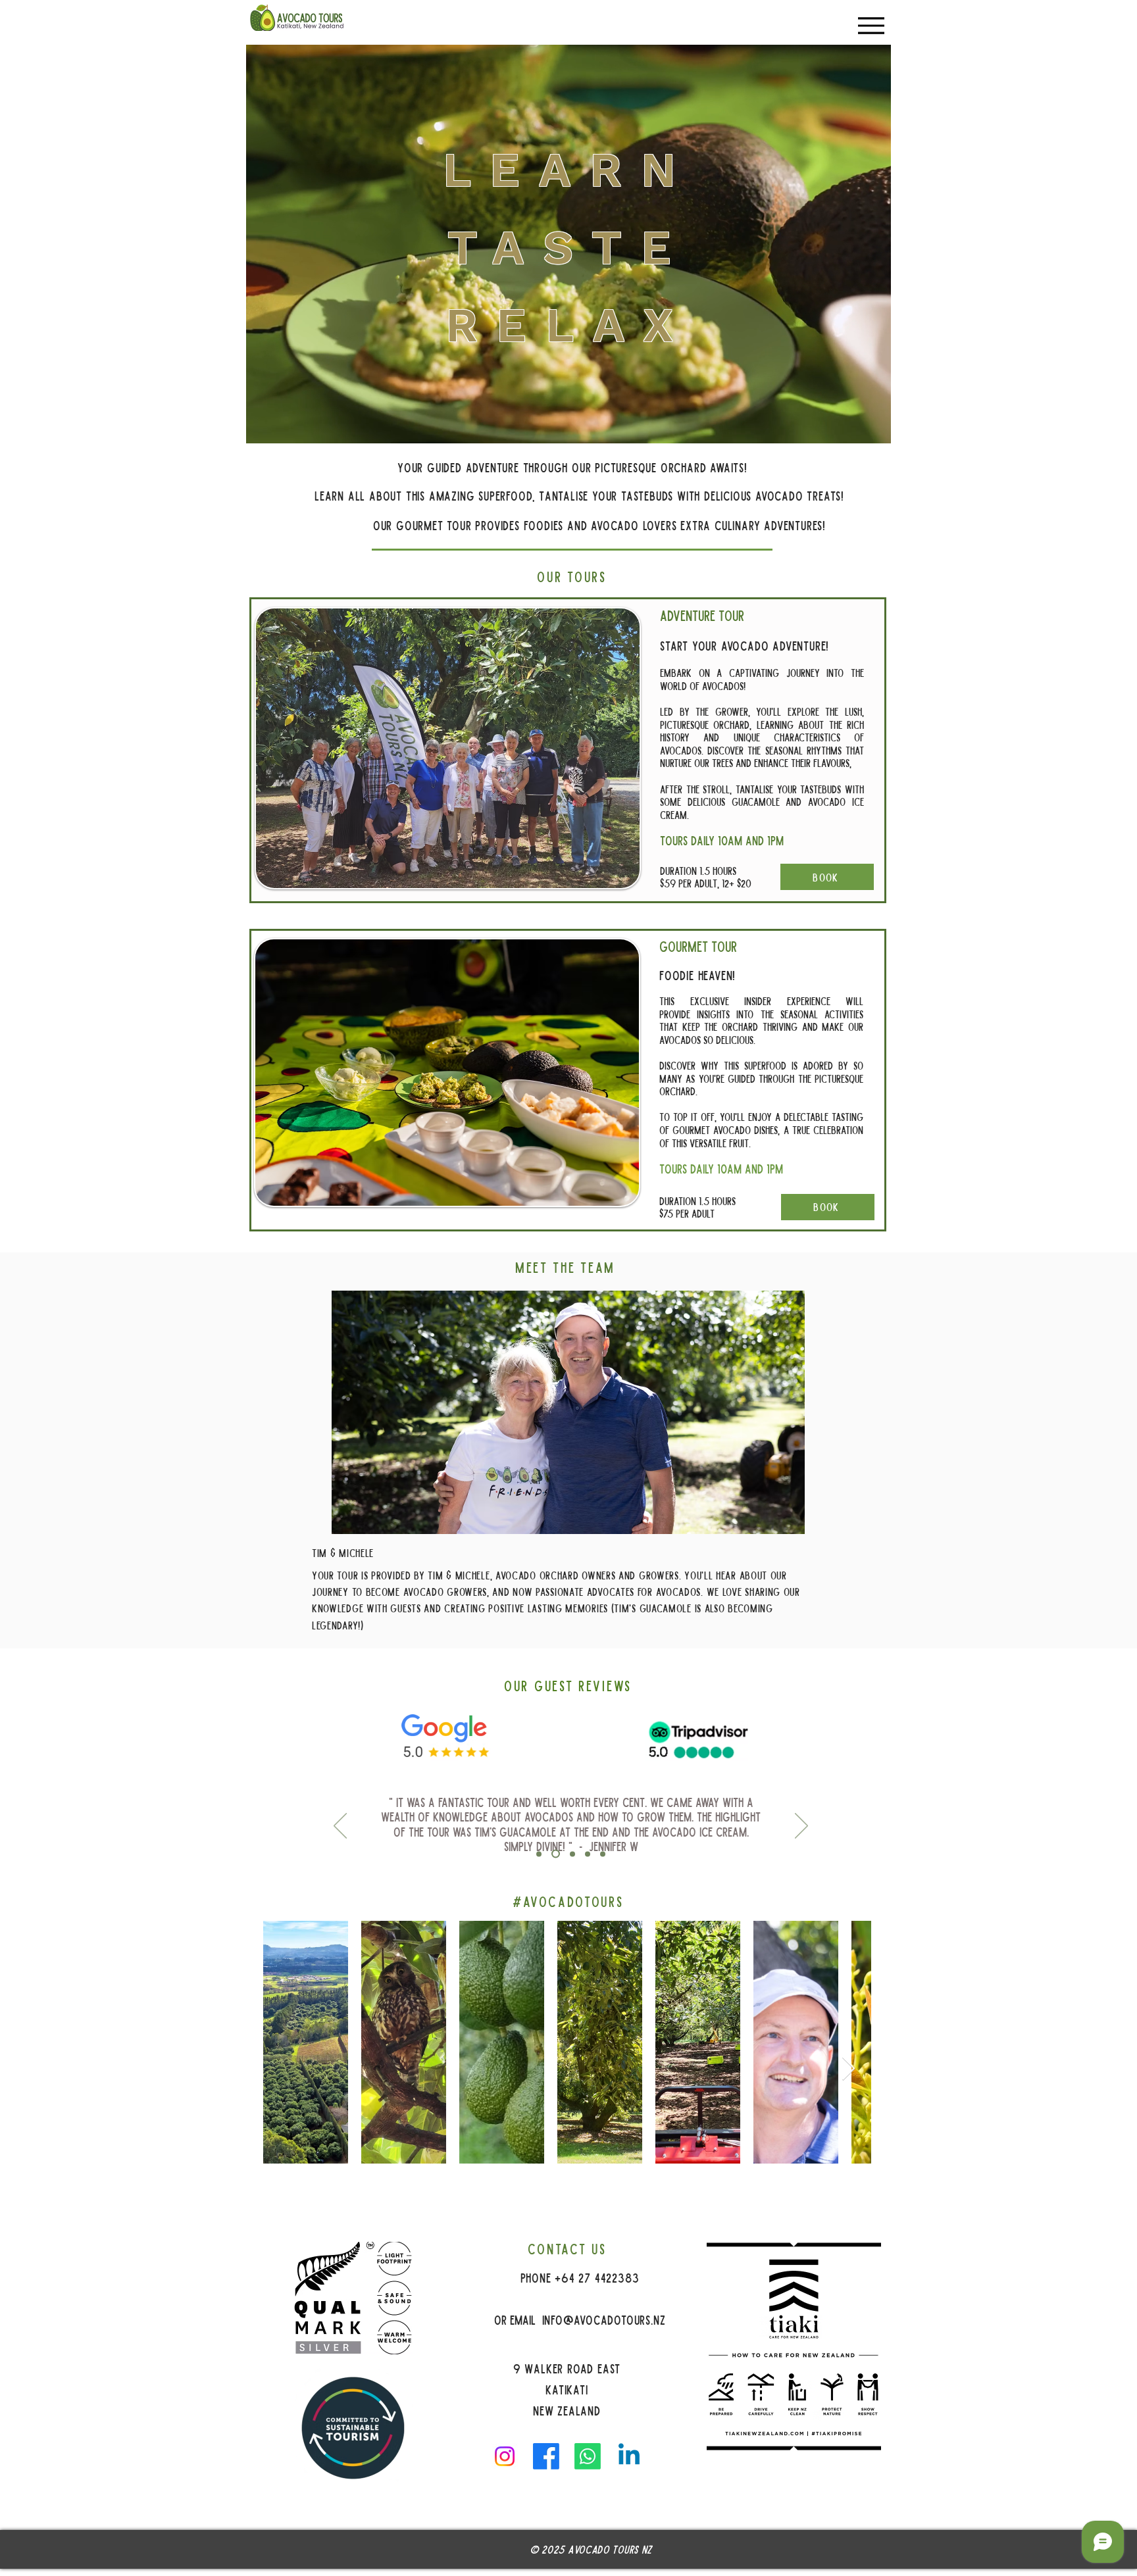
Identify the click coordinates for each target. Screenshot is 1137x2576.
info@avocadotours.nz (604, 2319)
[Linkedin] (629, 2456)
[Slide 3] (571, 1854)
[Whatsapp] (588, 2456)
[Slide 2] (554, 1854)
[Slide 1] (539, 1854)
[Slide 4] (588, 1854)
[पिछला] (340, 1827)
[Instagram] (505, 2456)
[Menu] (871, 25)
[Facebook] (546, 2456)
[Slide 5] (603, 1854)
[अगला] (801, 1827)
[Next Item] (848, 2069)
